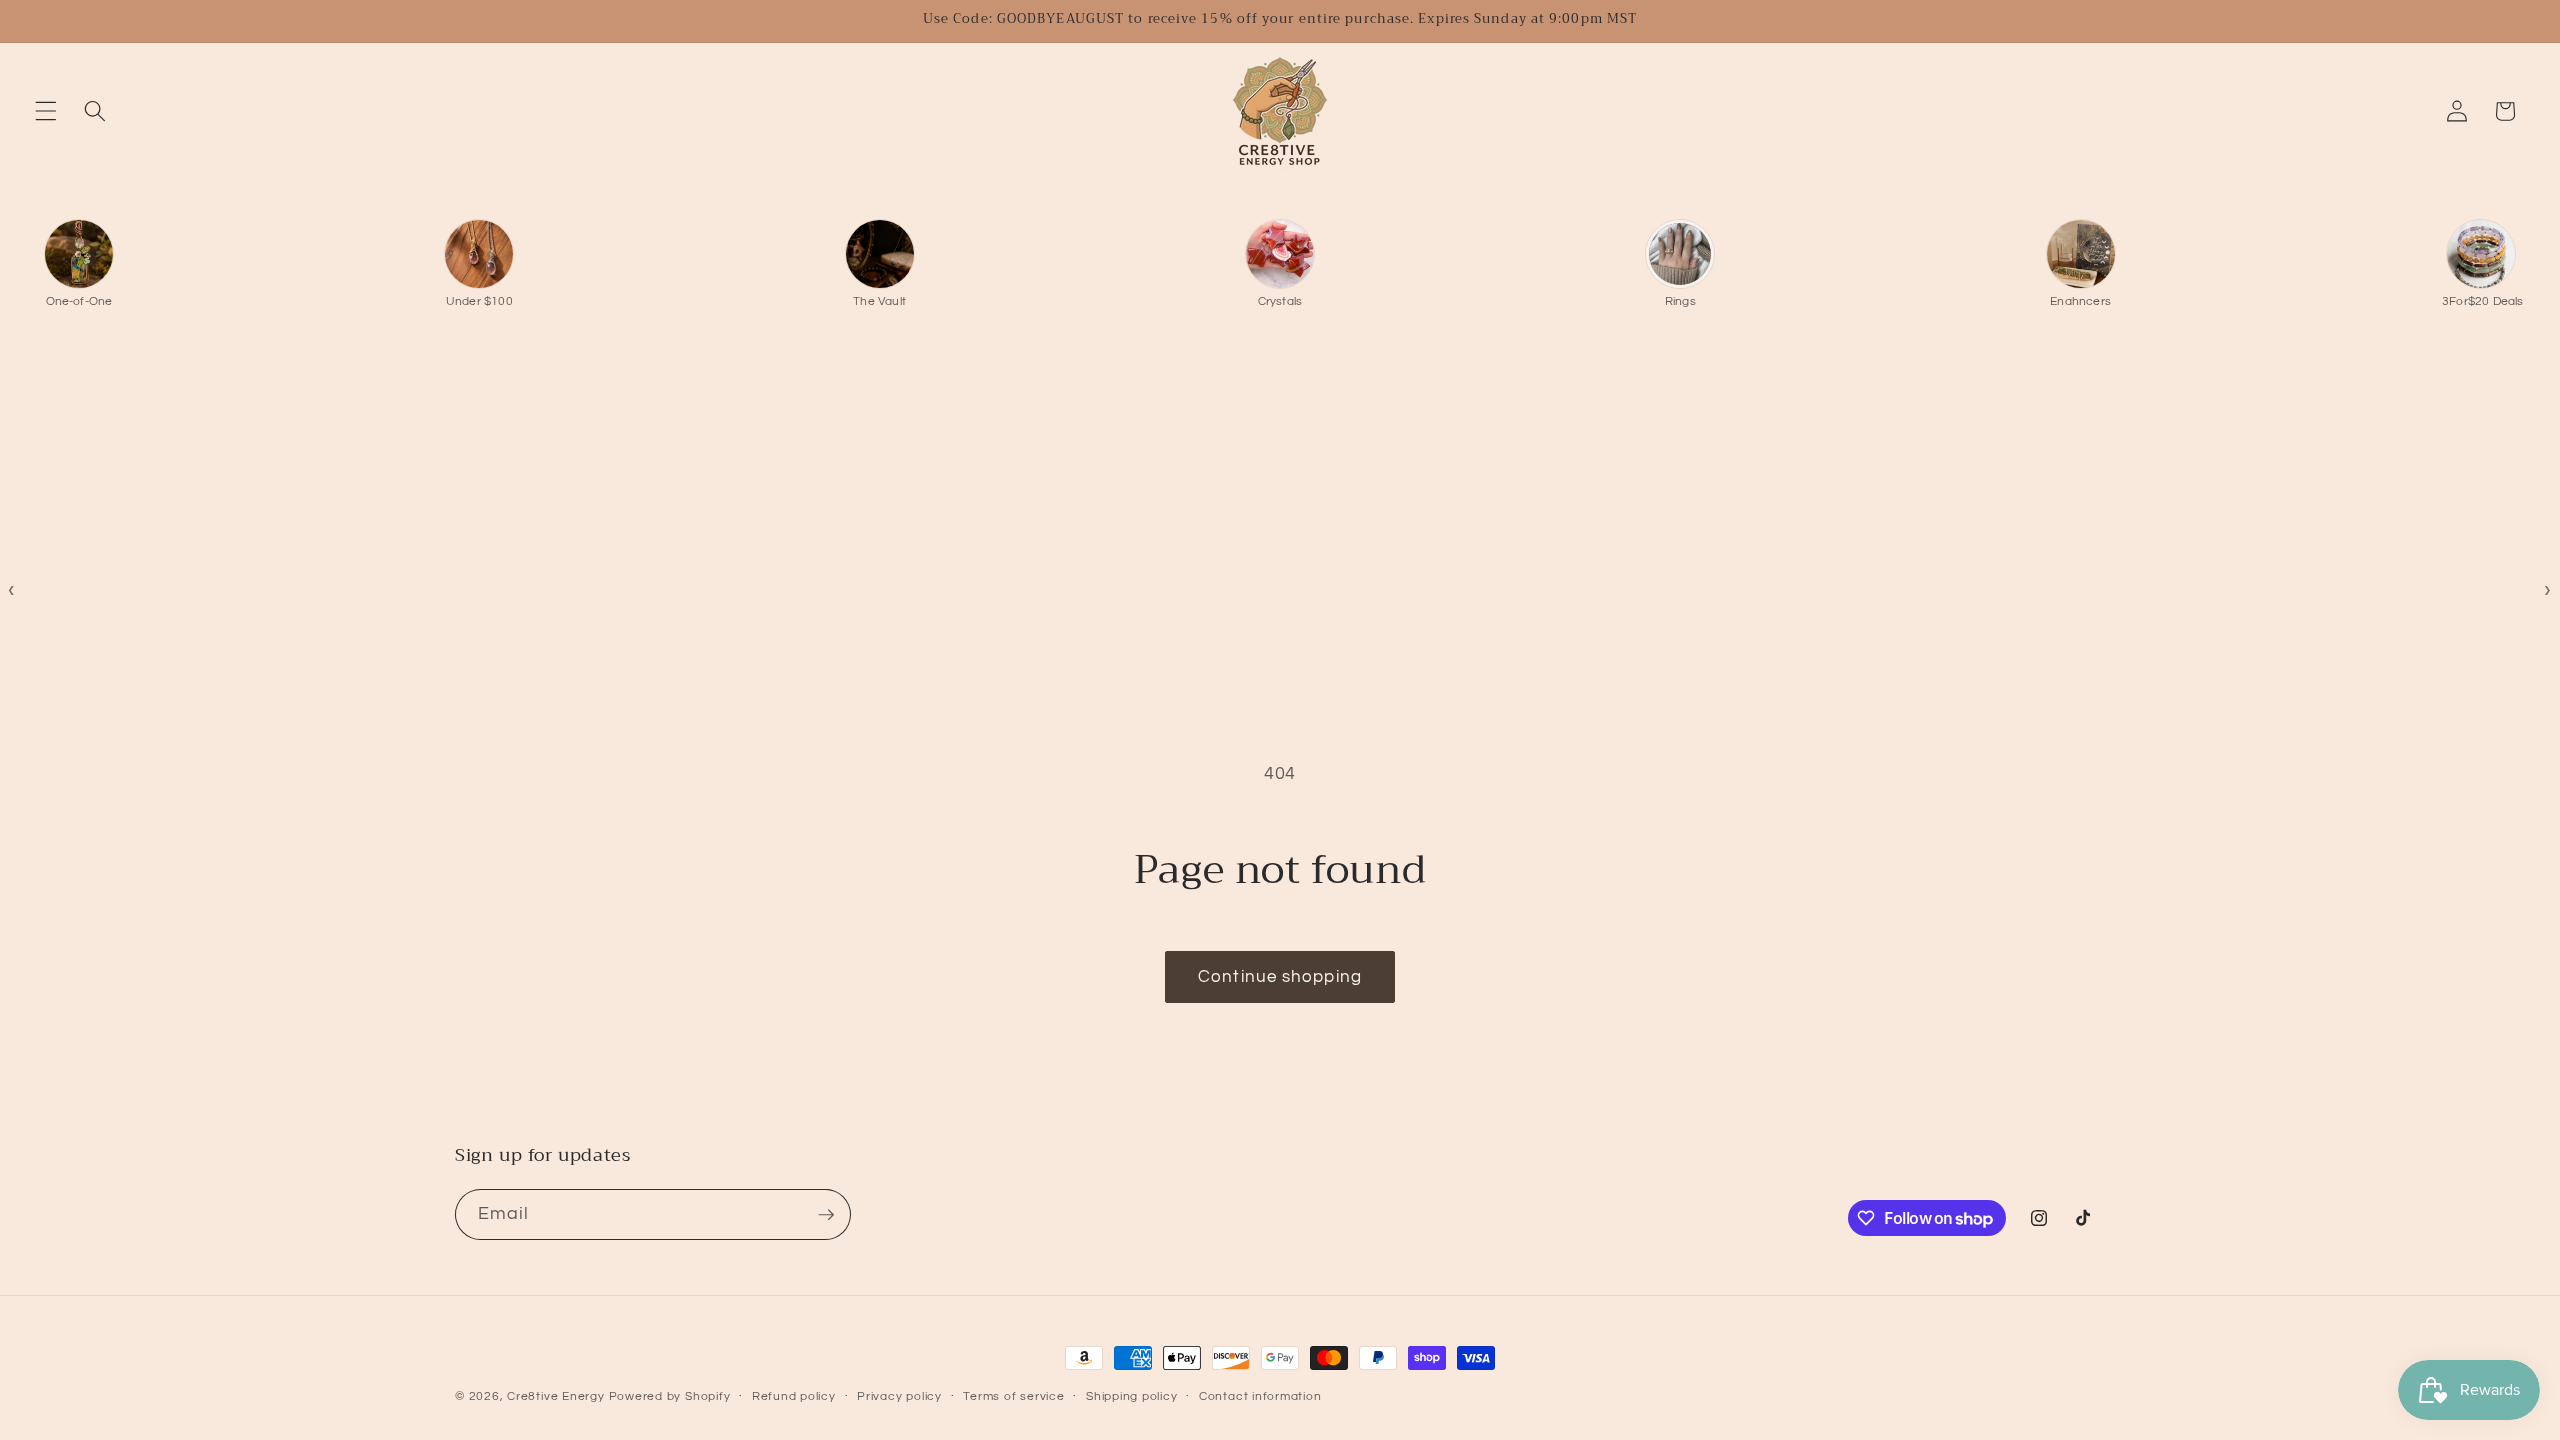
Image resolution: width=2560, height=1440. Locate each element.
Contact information (1260, 1396)
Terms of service (1013, 1396)
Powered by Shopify (670, 1396)
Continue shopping (1280, 976)
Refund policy (794, 1396)
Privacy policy (899, 1396)
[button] (46, 111)
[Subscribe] (826, 1215)
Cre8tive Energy (557, 1396)
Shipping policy (1132, 1396)
